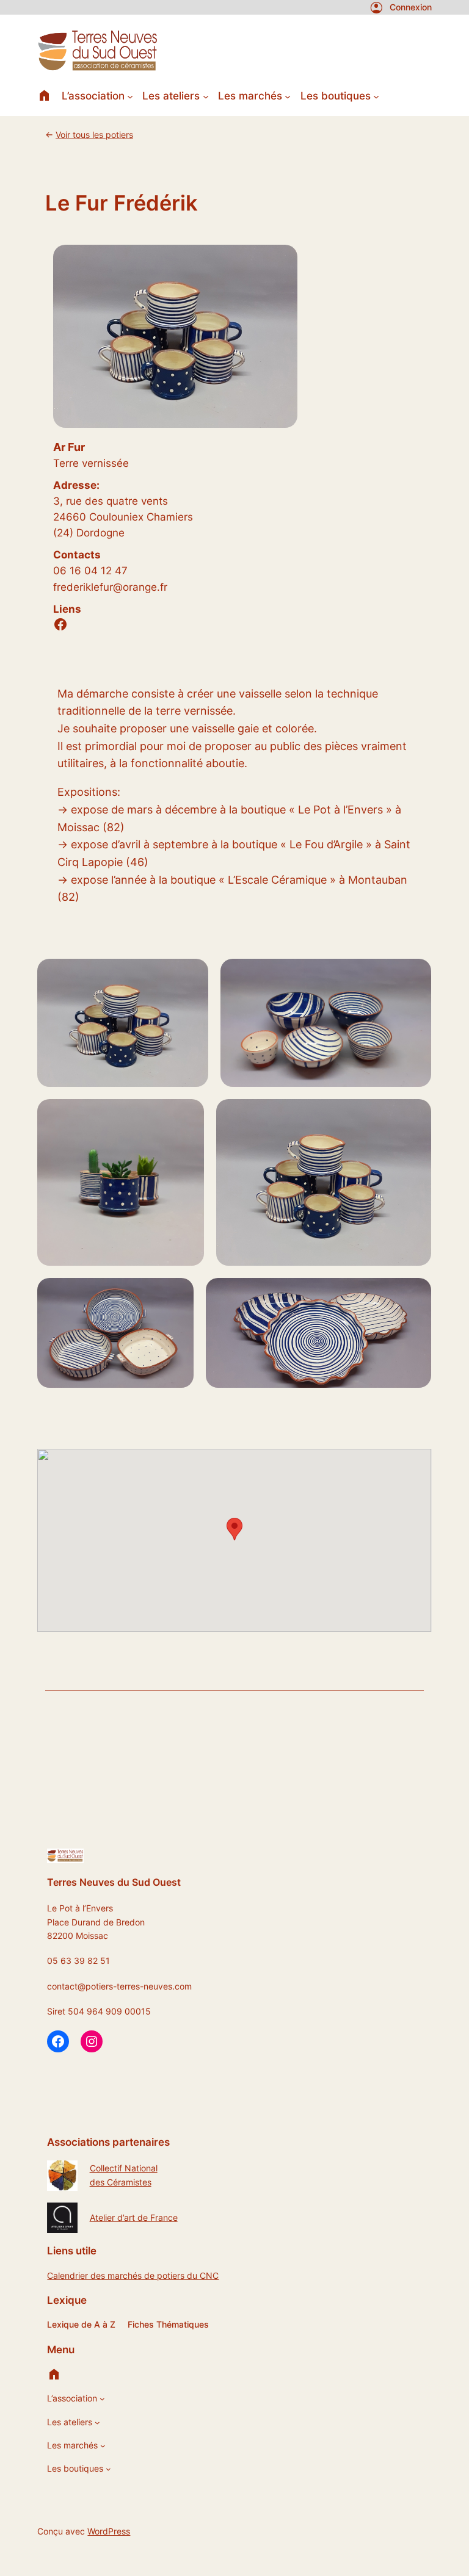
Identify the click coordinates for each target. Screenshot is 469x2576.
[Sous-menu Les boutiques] (376, 96)
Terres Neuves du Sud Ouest (114, 1882)
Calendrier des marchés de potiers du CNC (133, 2275)
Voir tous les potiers (94, 135)
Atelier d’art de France (134, 2217)
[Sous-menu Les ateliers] (206, 96)
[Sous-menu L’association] (130, 96)
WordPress (109, 2531)
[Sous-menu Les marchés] (288, 96)
